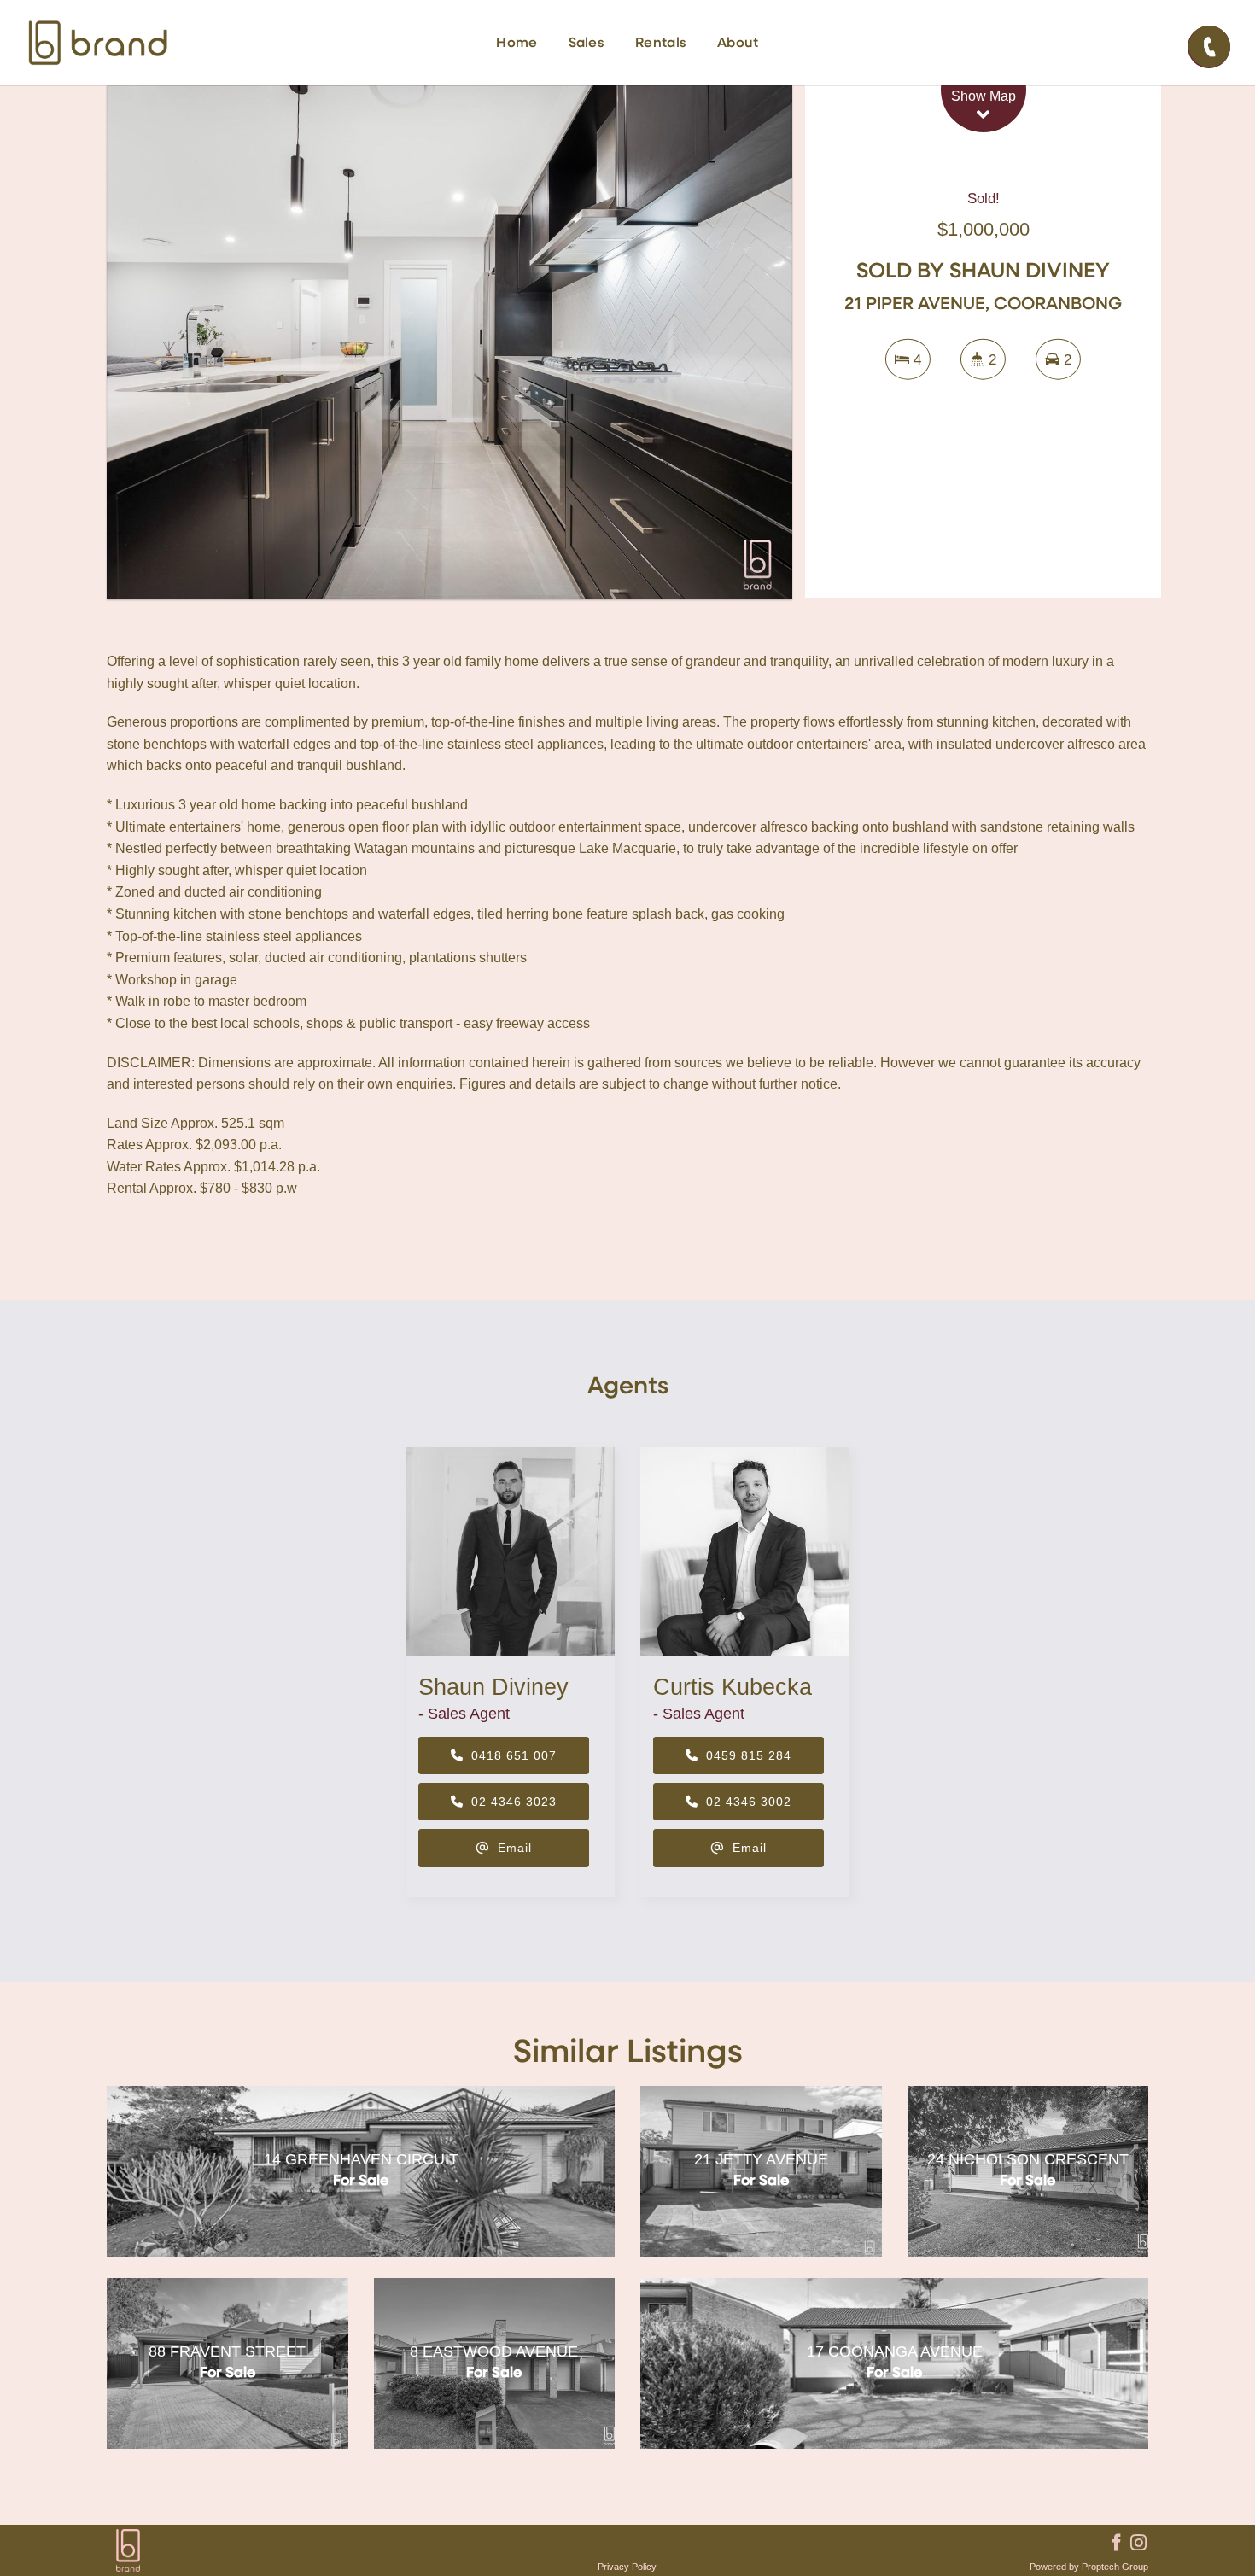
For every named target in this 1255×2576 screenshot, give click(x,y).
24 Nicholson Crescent (1028, 2159)
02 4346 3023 (512, 1802)
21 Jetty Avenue (761, 2159)
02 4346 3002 (747, 1802)
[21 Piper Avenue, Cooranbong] (449, 342)
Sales (587, 44)
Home (517, 44)
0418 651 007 (512, 1755)
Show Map (984, 96)
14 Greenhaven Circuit (361, 2159)
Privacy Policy (627, 2567)
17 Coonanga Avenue (895, 2351)
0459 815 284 (747, 1755)
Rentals (661, 44)
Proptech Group (1115, 2567)
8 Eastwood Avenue (494, 2351)
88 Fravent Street (227, 2351)
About (738, 44)
